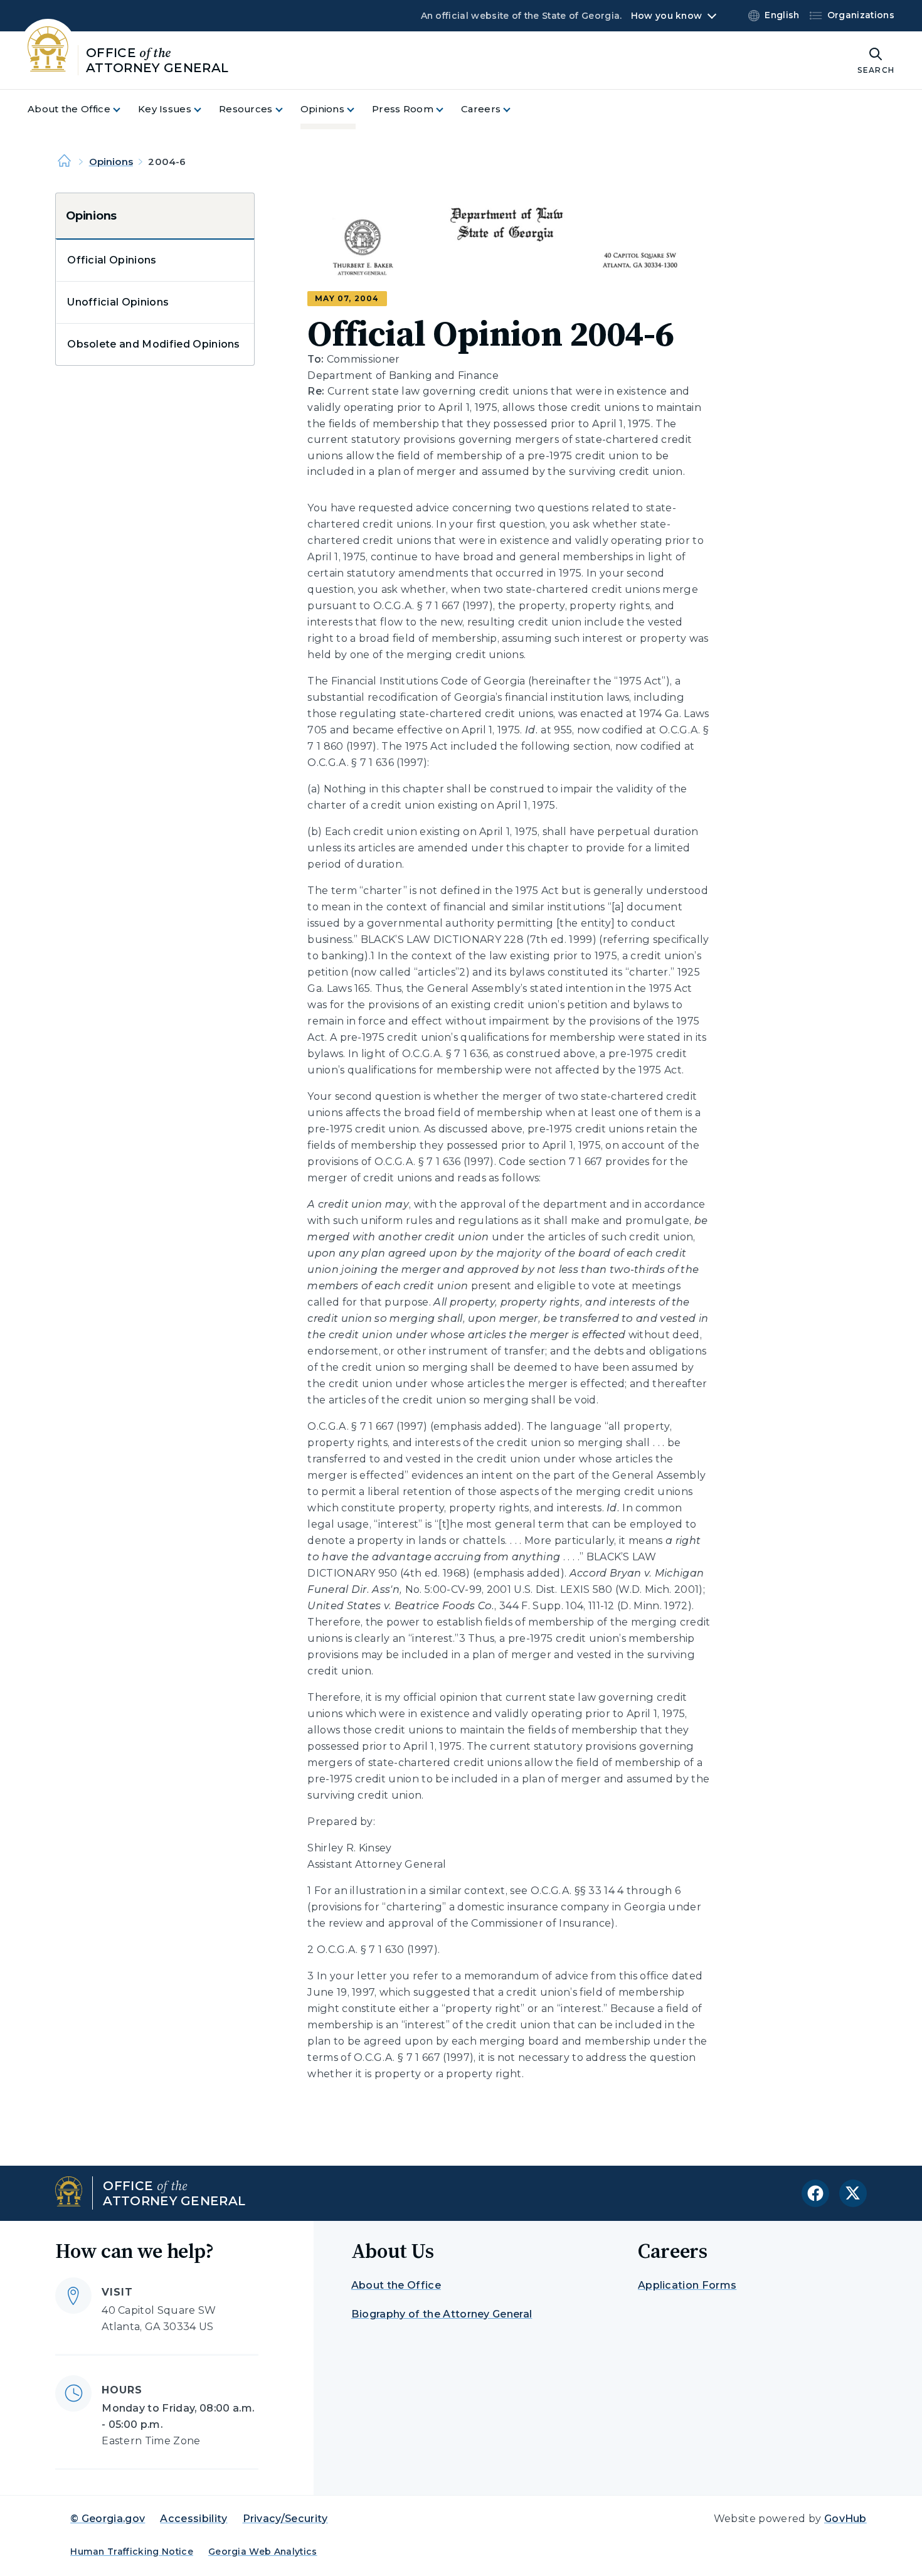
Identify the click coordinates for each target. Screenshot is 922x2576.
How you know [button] (666, 16)
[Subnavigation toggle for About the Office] (124, 109)
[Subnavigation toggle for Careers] (514, 109)
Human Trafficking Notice (132, 2552)
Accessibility (193, 2519)
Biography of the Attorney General (442, 2314)
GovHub (845, 2519)
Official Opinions (112, 260)
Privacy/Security (285, 2519)
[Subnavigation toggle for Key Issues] (205, 109)
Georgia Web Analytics (263, 2552)
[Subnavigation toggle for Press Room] (447, 109)
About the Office (396, 2285)
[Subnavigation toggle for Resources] (287, 109)
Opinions (111, 162)
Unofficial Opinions (118, 302)
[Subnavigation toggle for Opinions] (358, 109)
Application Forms (687, 2285)
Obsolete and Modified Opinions (154, 344)
